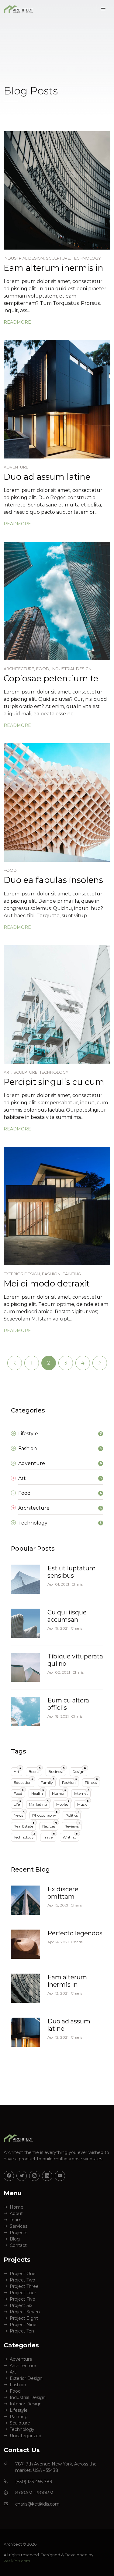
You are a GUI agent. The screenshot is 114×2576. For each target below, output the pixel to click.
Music (83, 1803)
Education (23, 1782)
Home (17, 2207)
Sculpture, (58, 258)
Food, (43, 669)
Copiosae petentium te (51, 678)
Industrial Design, (24, 258)
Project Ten (22, 2331)
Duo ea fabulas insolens (53, 880)
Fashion (70, 1782)
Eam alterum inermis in (54, 268)
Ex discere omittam (63, 1893)
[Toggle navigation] (103, 9)
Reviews (72, 1825)
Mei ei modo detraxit (47, 1283)
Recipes (50, 1825)
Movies (63, 1803)
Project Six (21, 2305)
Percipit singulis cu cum (54, 1082)
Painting (72, 1274)
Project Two (22, 2280)
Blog (15, 2239)
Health (38, 1792)
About (16, 2213)
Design (79, 1771)
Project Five (22, 2299)
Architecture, (19, 669)
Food (10, 870)
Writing (70, 1836)
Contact (18, 2245)
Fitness (92, 1782)
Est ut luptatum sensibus (72, 1572)
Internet (82, 1792)
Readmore (17, 322)
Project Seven (25, 2312)
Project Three (24, 2286)
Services (19, 2226)
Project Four (23, 2293)
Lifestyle (19, 2410)
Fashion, (52, 1274)
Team (16, 2220)
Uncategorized (26, 2436)
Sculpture (20, 2423)
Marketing (39, 1803)
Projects (19, 2233)
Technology (86, 258)
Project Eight (24, 2318)
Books (35, 1771)
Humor (59, 1792)
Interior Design (26, 2404)
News (19, 1814)
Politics (72, 1814)
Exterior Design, (22, 1274)
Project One (23, 2274)
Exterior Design (26, 2378)
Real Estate (24, 1825)
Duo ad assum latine (47, 477)
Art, (8, 1072)
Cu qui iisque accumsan (67, 1616)
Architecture (23, 2366)
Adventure (16, 467)
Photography (45, 1814)
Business (57, 1771)
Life (17, 1803)
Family (48, 1782)
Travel (49, 1836)
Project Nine (23, 2325)
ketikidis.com (17, 2561)
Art (17, 1771)
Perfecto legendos (75, 1933)
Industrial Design (71, 669)
